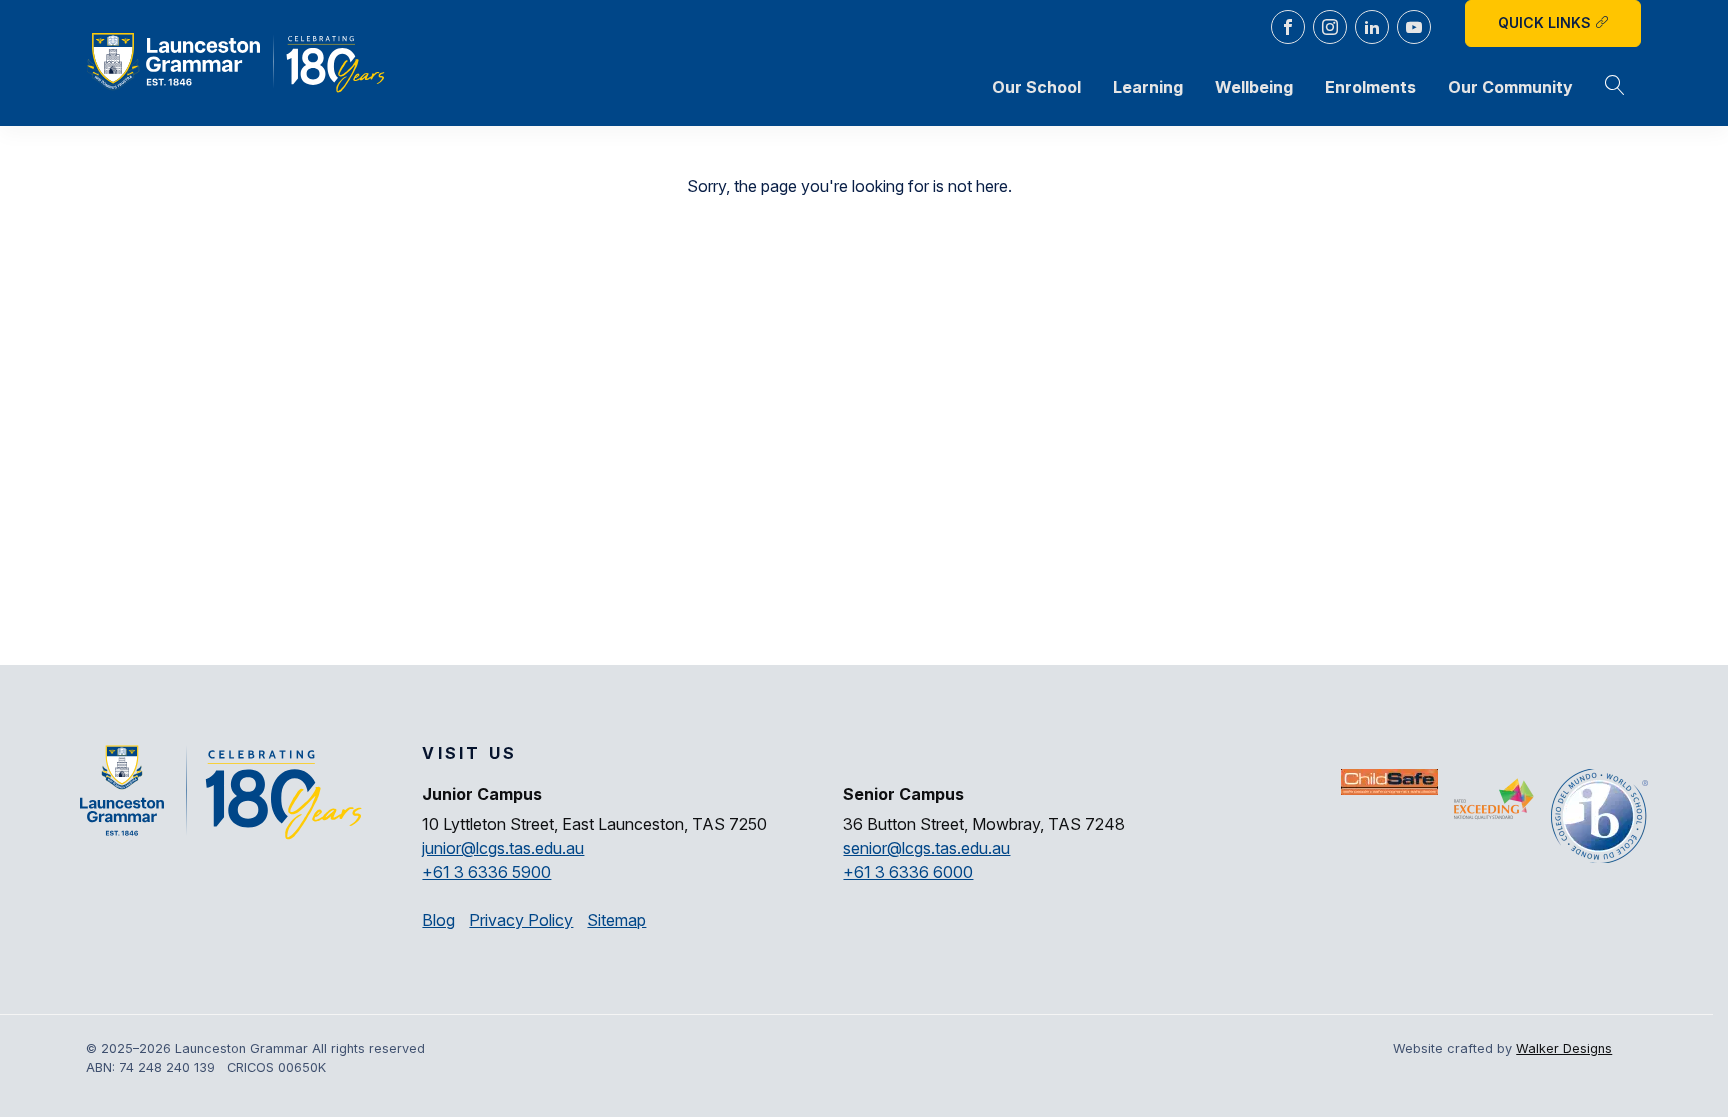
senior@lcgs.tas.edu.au (926, 848)
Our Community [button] (1510, 87)
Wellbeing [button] (1254, 87)
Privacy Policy (521, 920)
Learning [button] (1148, 87)
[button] (1615, 87)
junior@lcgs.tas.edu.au (503, 848)
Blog (438, 920)
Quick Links (1546, 22)
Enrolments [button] (1370, 87)
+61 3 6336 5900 (486, 872)
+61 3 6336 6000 (908, 872)
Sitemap (616, 920)
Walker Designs (1564, 1048)
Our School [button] (1036, 87)
